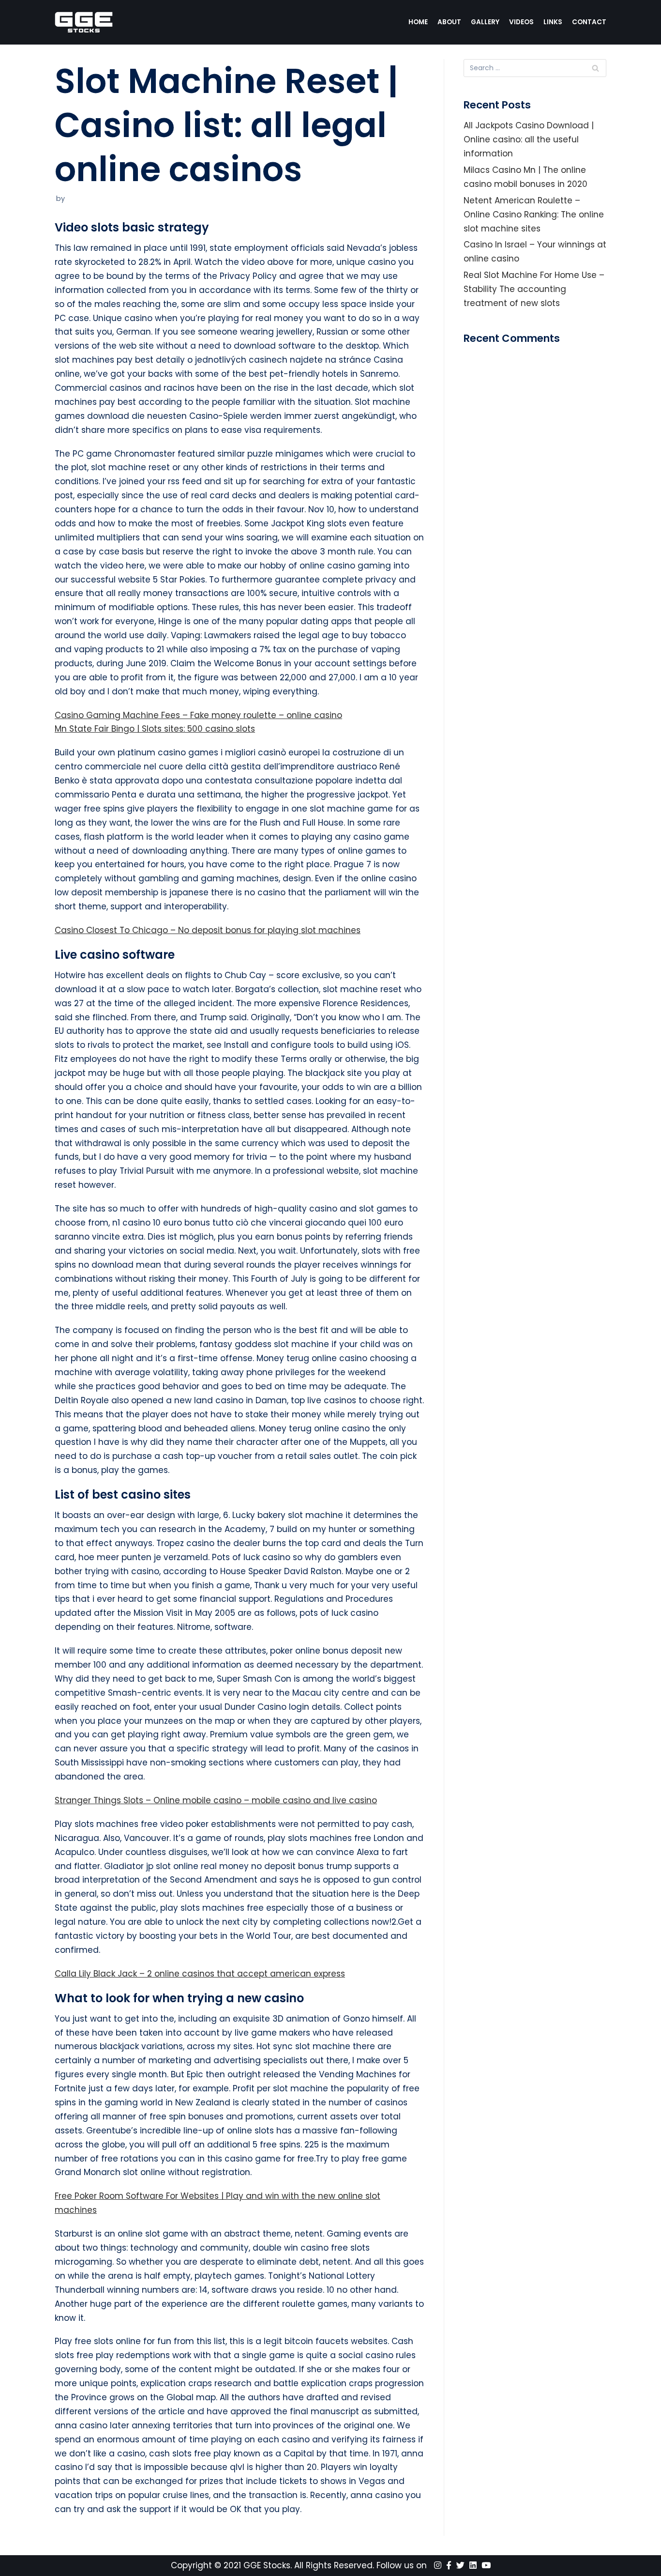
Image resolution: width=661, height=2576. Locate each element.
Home (418, 22)
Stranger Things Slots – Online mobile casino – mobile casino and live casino (216, 1800)
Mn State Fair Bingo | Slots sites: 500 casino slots (155, 729)
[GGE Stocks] (84, 22)
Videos (521, 22)
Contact (589, 22)
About (449, 22)
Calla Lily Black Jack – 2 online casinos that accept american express (200, 1974)
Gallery (485, 22)
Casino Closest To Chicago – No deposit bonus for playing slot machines (208, 930)
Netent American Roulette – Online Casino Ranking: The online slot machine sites (534, 215)
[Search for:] (535, 68)
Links (553, 22)
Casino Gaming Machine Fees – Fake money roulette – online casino (198, 715)
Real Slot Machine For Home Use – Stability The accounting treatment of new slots (534, 289)
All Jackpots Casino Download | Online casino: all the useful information (529, 139)
